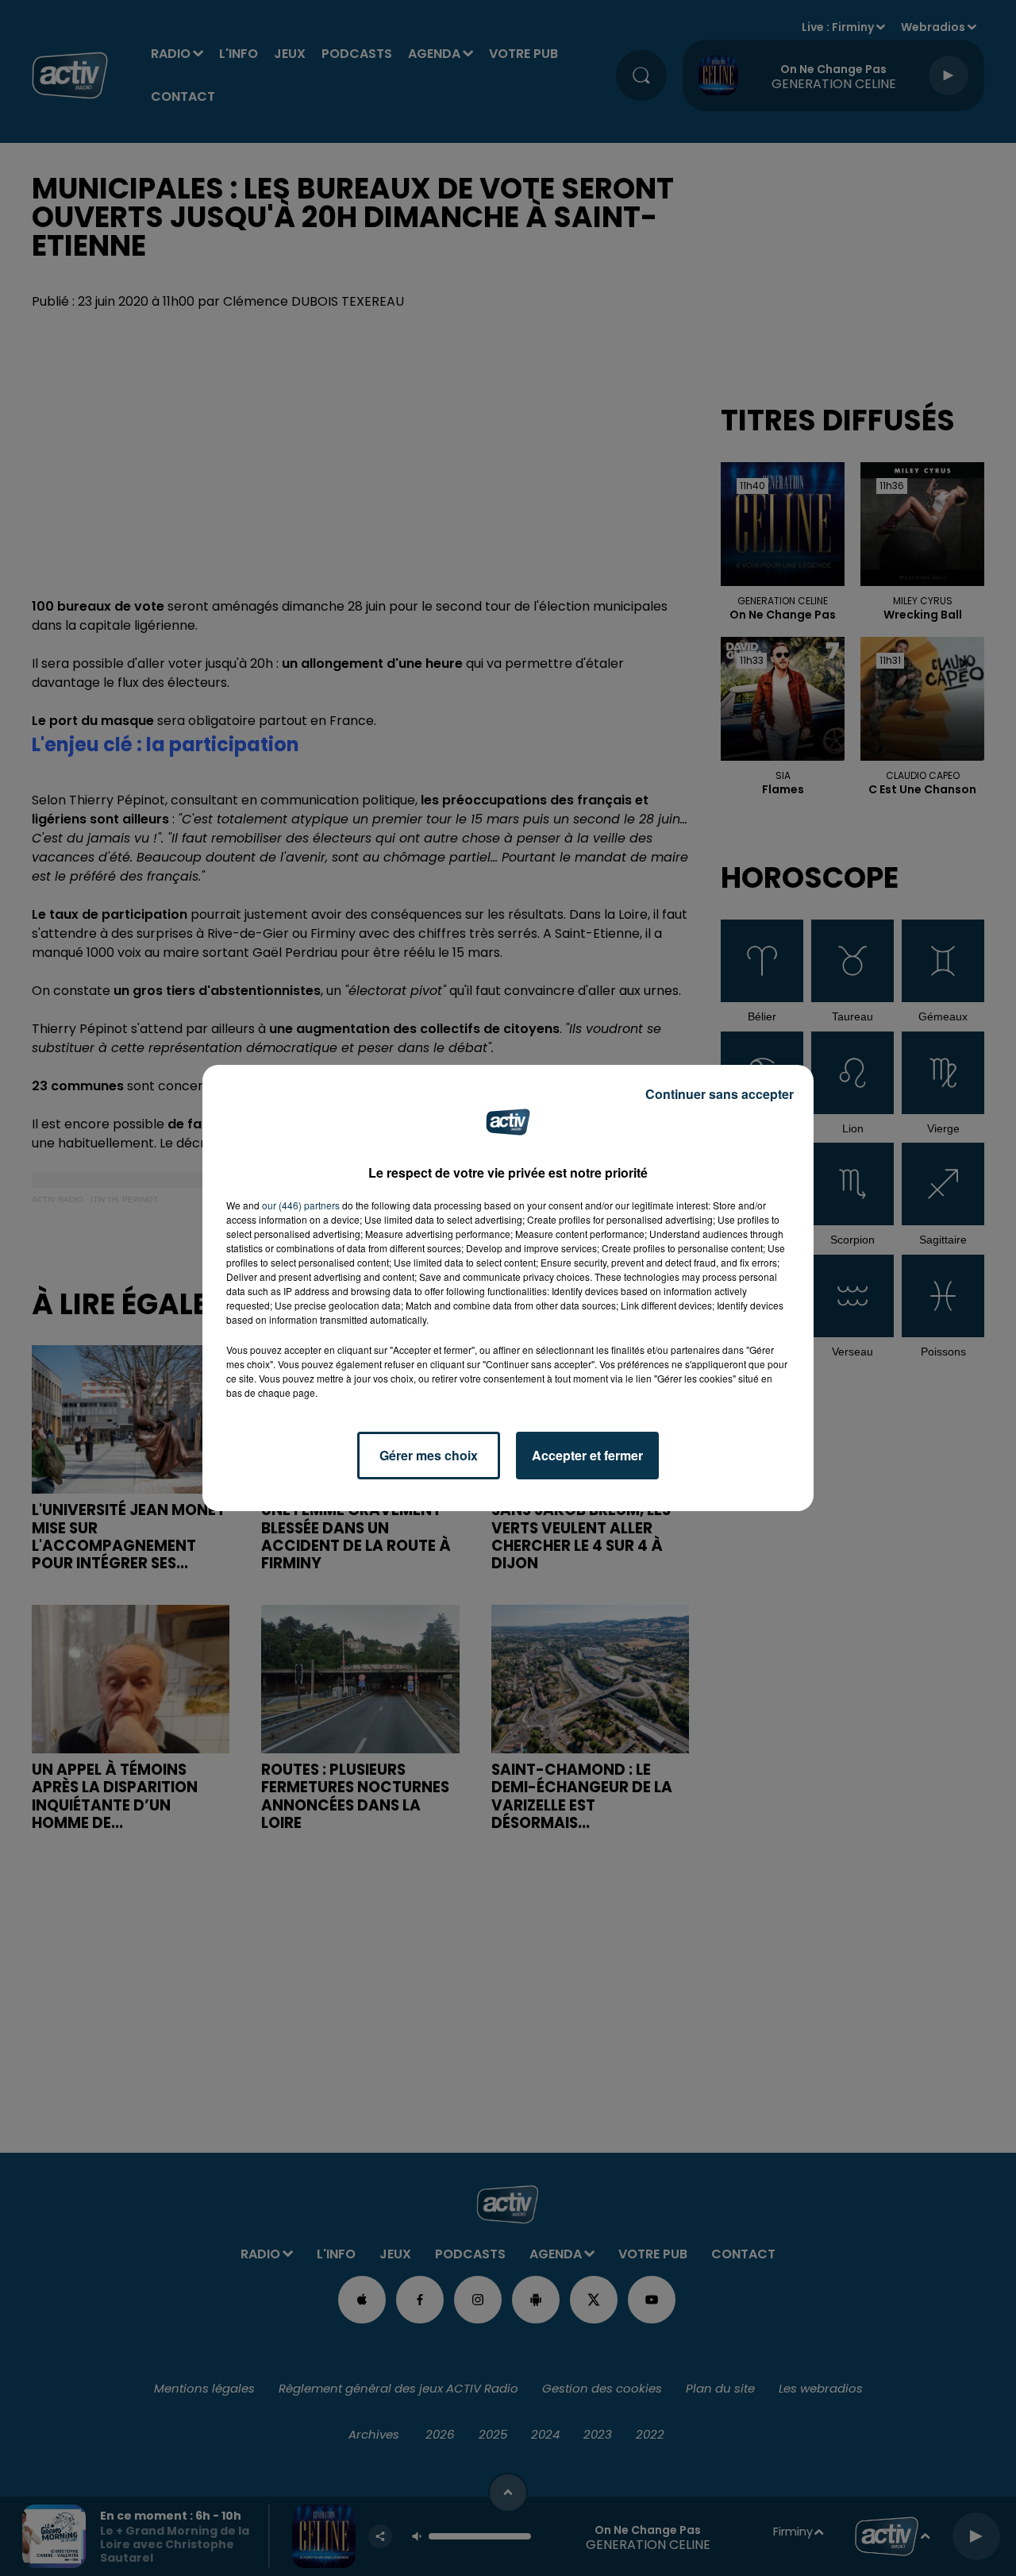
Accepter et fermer (587, 1455)
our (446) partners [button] (301, 1205)
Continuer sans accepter (720, 1094)
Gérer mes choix (429, 1455)
